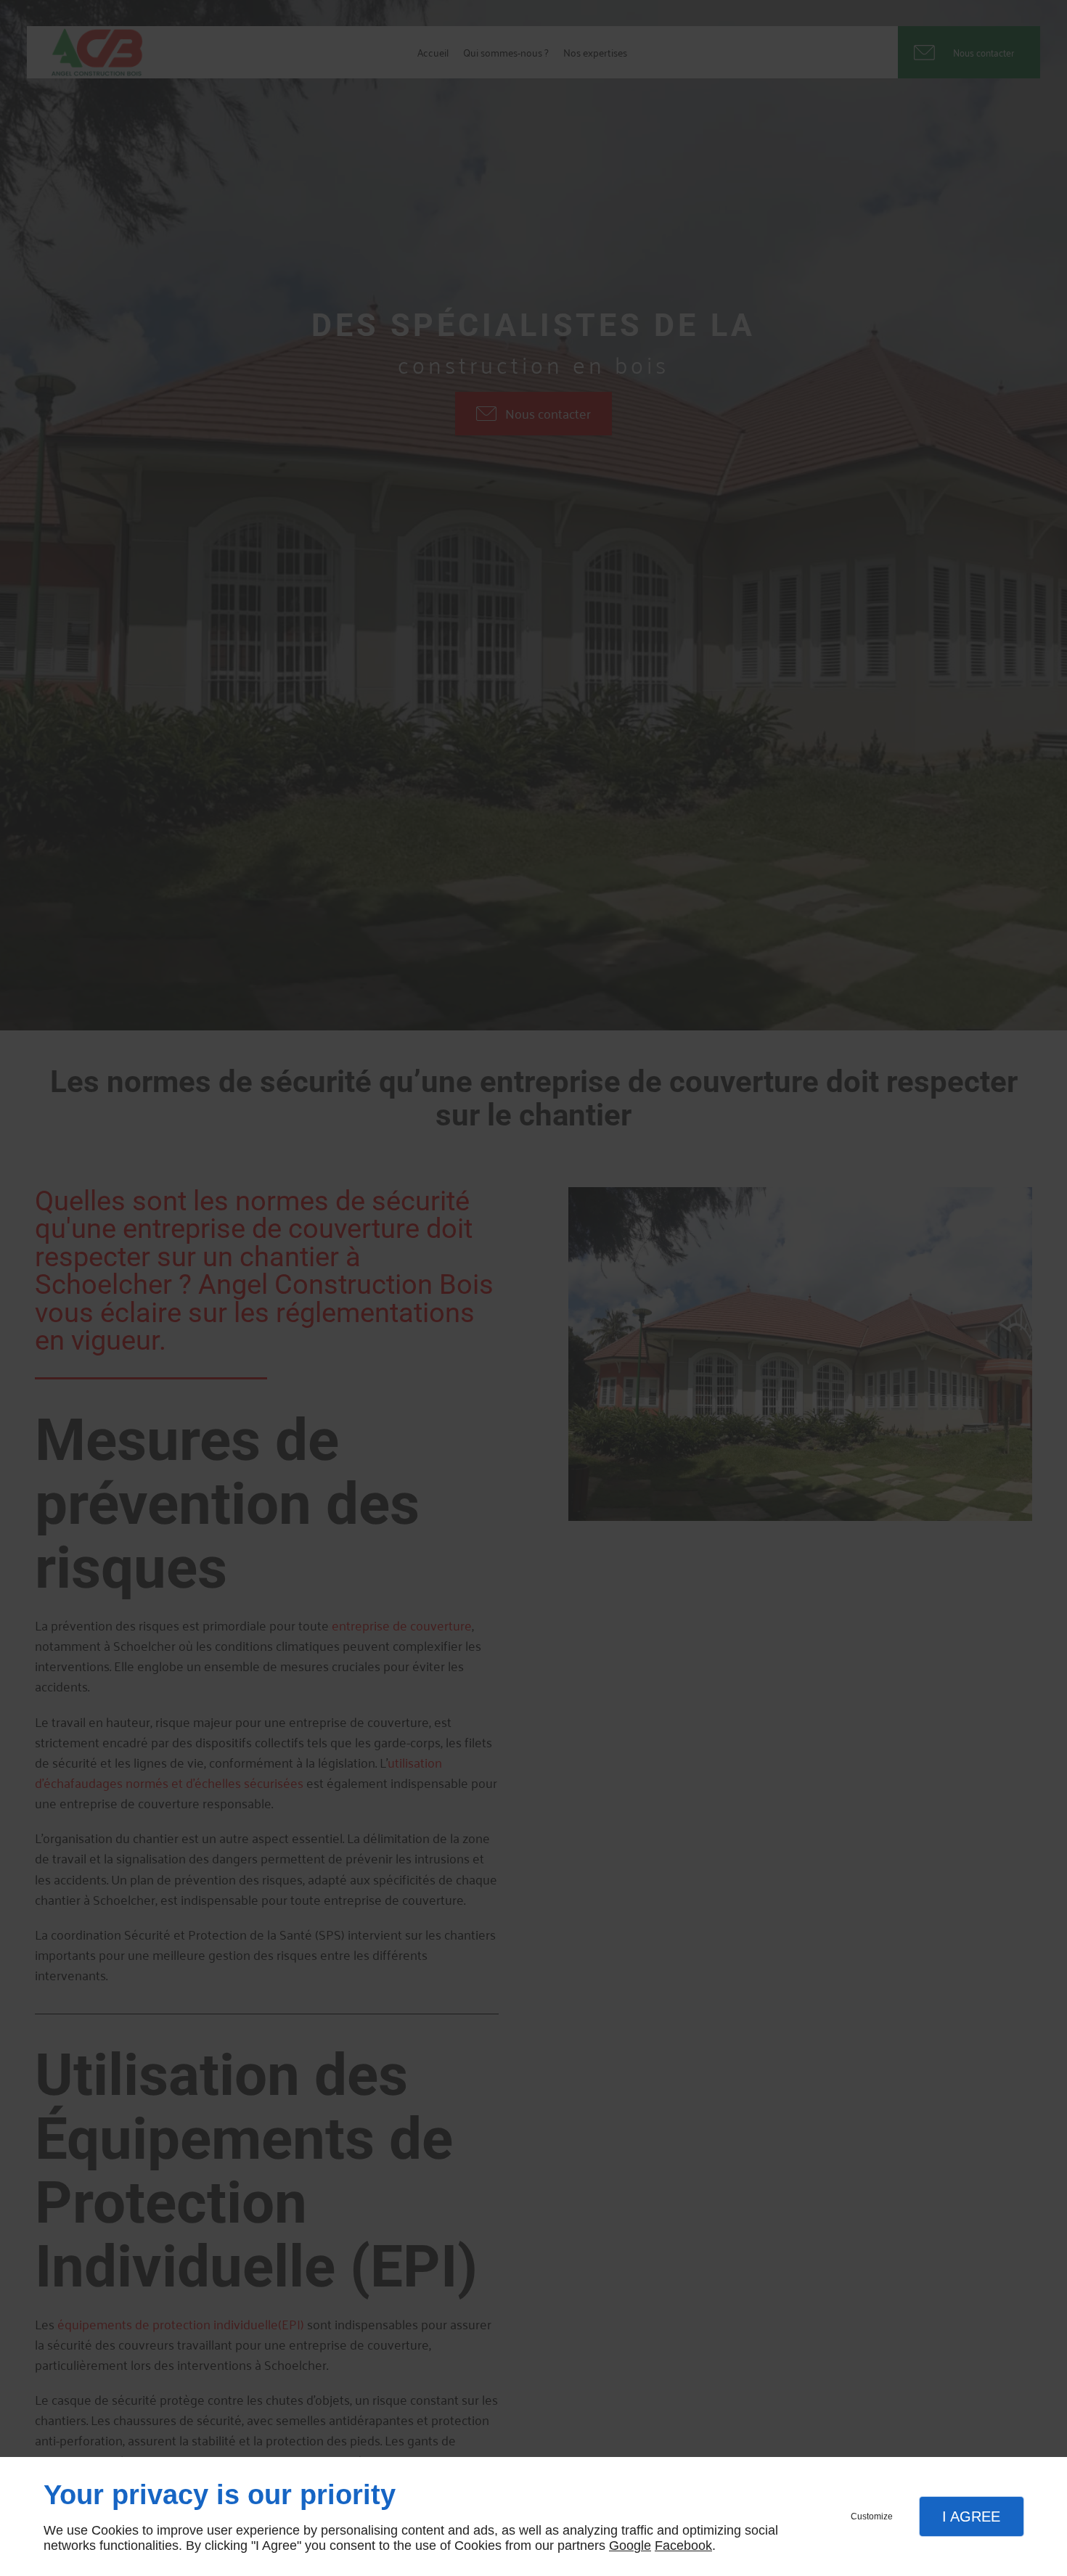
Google (630, 2546)
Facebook (683, 2546)
